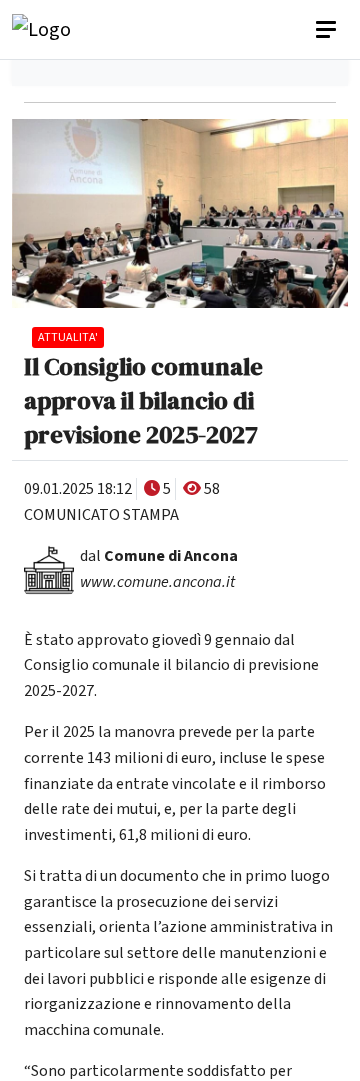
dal (159, 556)
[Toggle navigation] (328, 30)
